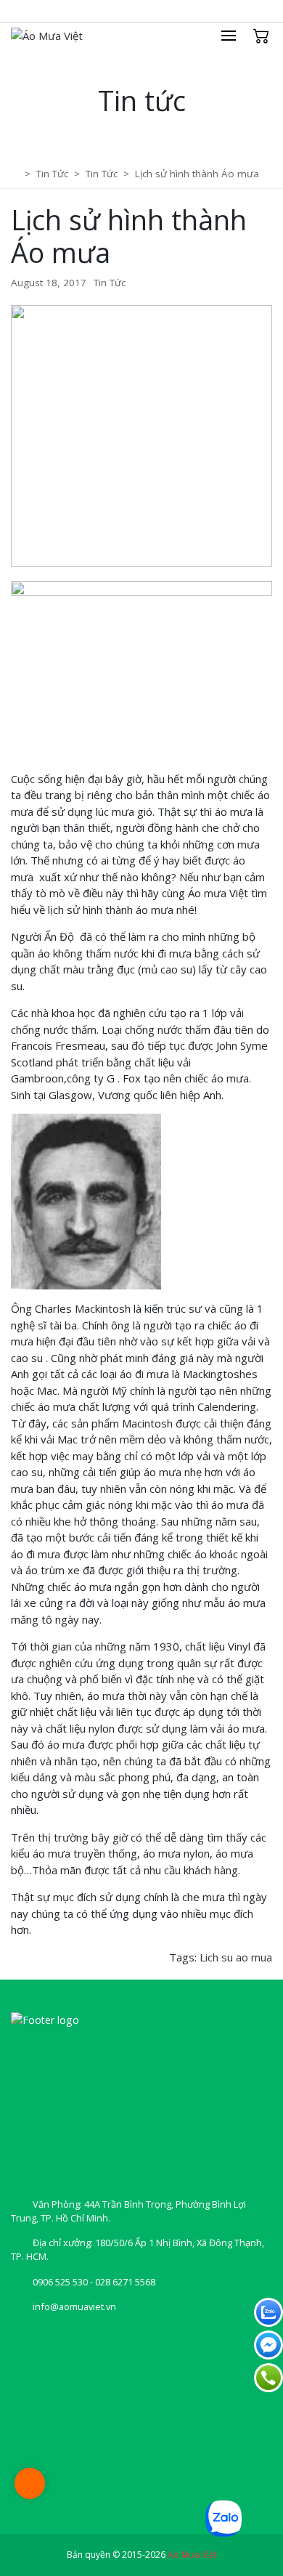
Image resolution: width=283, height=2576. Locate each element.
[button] (236, 36)
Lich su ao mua (236, 1957)
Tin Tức (110, 283)
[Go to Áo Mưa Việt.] (16, 174)
